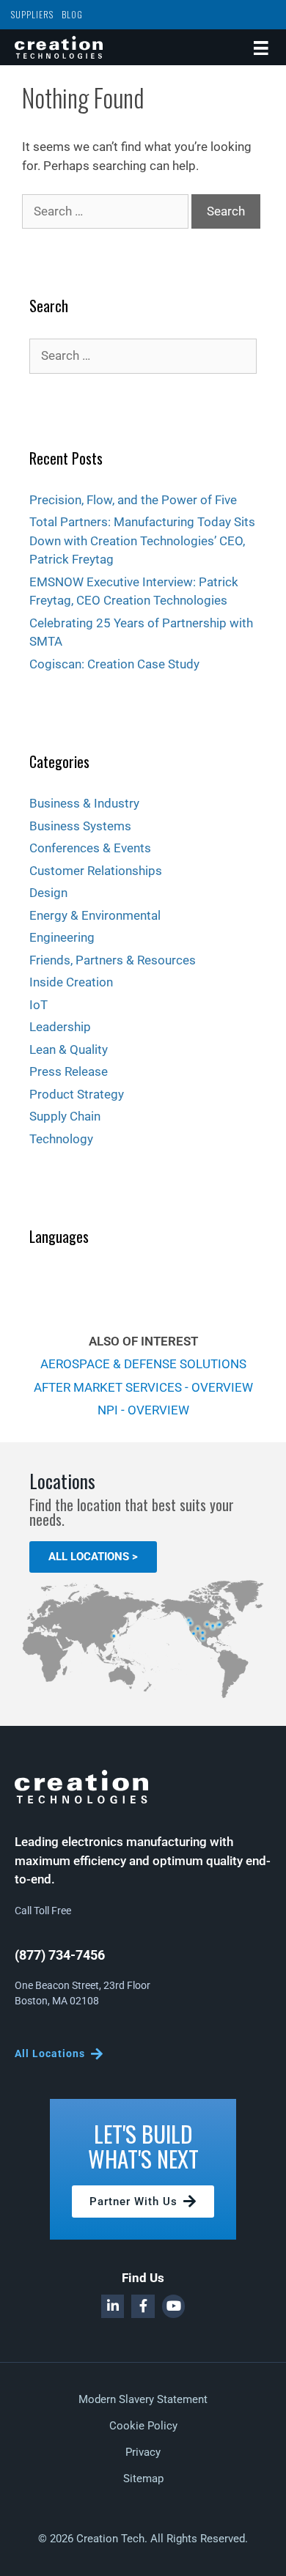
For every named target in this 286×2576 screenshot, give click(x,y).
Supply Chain (65, 1116)
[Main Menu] (261, 47)
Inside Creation (71, 982)
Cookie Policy (143, 2426)
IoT (38, 1005)
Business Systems (80, 826)
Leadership (60, 1027)
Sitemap (143, 2479)
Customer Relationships (96, 871)
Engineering (62, 937)
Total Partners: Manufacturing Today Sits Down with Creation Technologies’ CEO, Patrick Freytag (142, 540)
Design (48, 893)
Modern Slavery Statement (143, 2399)
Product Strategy (77, 1094)
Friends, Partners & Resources (113, 960)
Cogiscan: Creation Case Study (114, 664)
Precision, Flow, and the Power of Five (133, 500)
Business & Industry (84, 803)
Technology (61, 1139)
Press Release (69, 1071)
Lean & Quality (69, 1049)
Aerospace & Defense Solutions (143, 1364)
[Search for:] (107, 211)
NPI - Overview (143, 1410)
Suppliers (32, 14)
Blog (72, 14)
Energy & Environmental (95, 915)
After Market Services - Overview (143, 1387)
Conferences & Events (90, 848)
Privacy (143, 2452)
